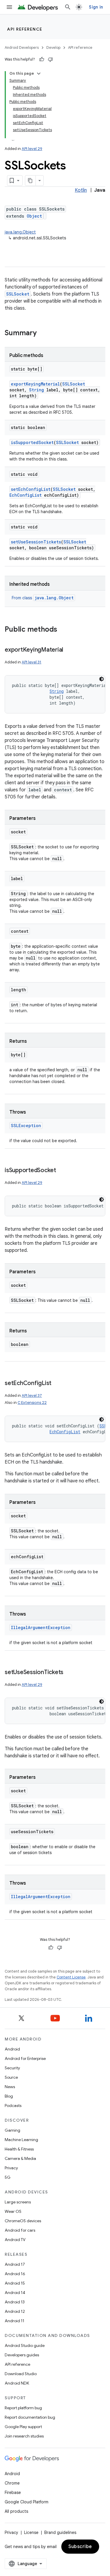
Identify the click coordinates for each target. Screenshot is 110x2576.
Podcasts (13, 2105)
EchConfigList (26, 495)
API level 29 (32, 149)
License (31, 2532)
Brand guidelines (60, 2532)
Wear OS (13, 2211)
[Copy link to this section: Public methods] (63, 630)
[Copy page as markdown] (31, 181)
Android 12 (15, 2311)
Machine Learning (21, 2140)
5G (8, 2177)
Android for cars (20, 2230)
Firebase (13, 2492)
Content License (71, 1977)
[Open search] (68, 7)
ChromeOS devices (23, 2221)
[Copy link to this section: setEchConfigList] (57, 1384)
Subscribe (80, 2547)
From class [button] (43, 598)
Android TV (15, 2240)
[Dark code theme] (101, 679)
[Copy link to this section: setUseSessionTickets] (69, 1673)
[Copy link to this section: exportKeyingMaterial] (69, 650)
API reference (25, 29)
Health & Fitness (19, 2149)
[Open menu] (9, 7)
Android (12, 2049)
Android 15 (15, 2283)
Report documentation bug (30, 2417)
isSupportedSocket (32, 442)
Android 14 (15, 2293)
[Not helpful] (50, 59)
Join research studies (24, 2436)
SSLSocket (18, 294)
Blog (9, 2096)
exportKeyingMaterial (35, 384)
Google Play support (23, 2427)
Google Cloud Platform (27, 2502)
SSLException (26, 1126)
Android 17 (15, 2264)
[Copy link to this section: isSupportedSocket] (62, 1171)
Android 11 (15, 2321)
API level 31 (32, 662)
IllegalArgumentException (41, 1627)
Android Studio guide (25, 2345)
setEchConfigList (31, 489)
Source (11, 2077)
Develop (53, 47)
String (37, 390)
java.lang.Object (20, 232)
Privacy (11, 2168)
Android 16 (15, 2274)
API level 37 (32, 1395)
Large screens (18, 2202)
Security (12, 2068)
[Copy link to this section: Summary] (43, 333)
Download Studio (21, 2374)
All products (16, 2511)
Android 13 (15, 2302)
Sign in (96, 7)
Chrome (12, 2483)
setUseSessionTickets (36, 542)
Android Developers (22, 47)
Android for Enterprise (25, 2058)
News (10, 2087)
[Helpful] (42, 59)
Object (34, 216)
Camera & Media (20, 2158)
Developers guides (22, 2355)
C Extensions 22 (32, 1403)
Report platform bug (23, 2408)
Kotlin (81, 190)
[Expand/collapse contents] (39, 74)
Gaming (12, 2130)
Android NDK (17, 2383)
